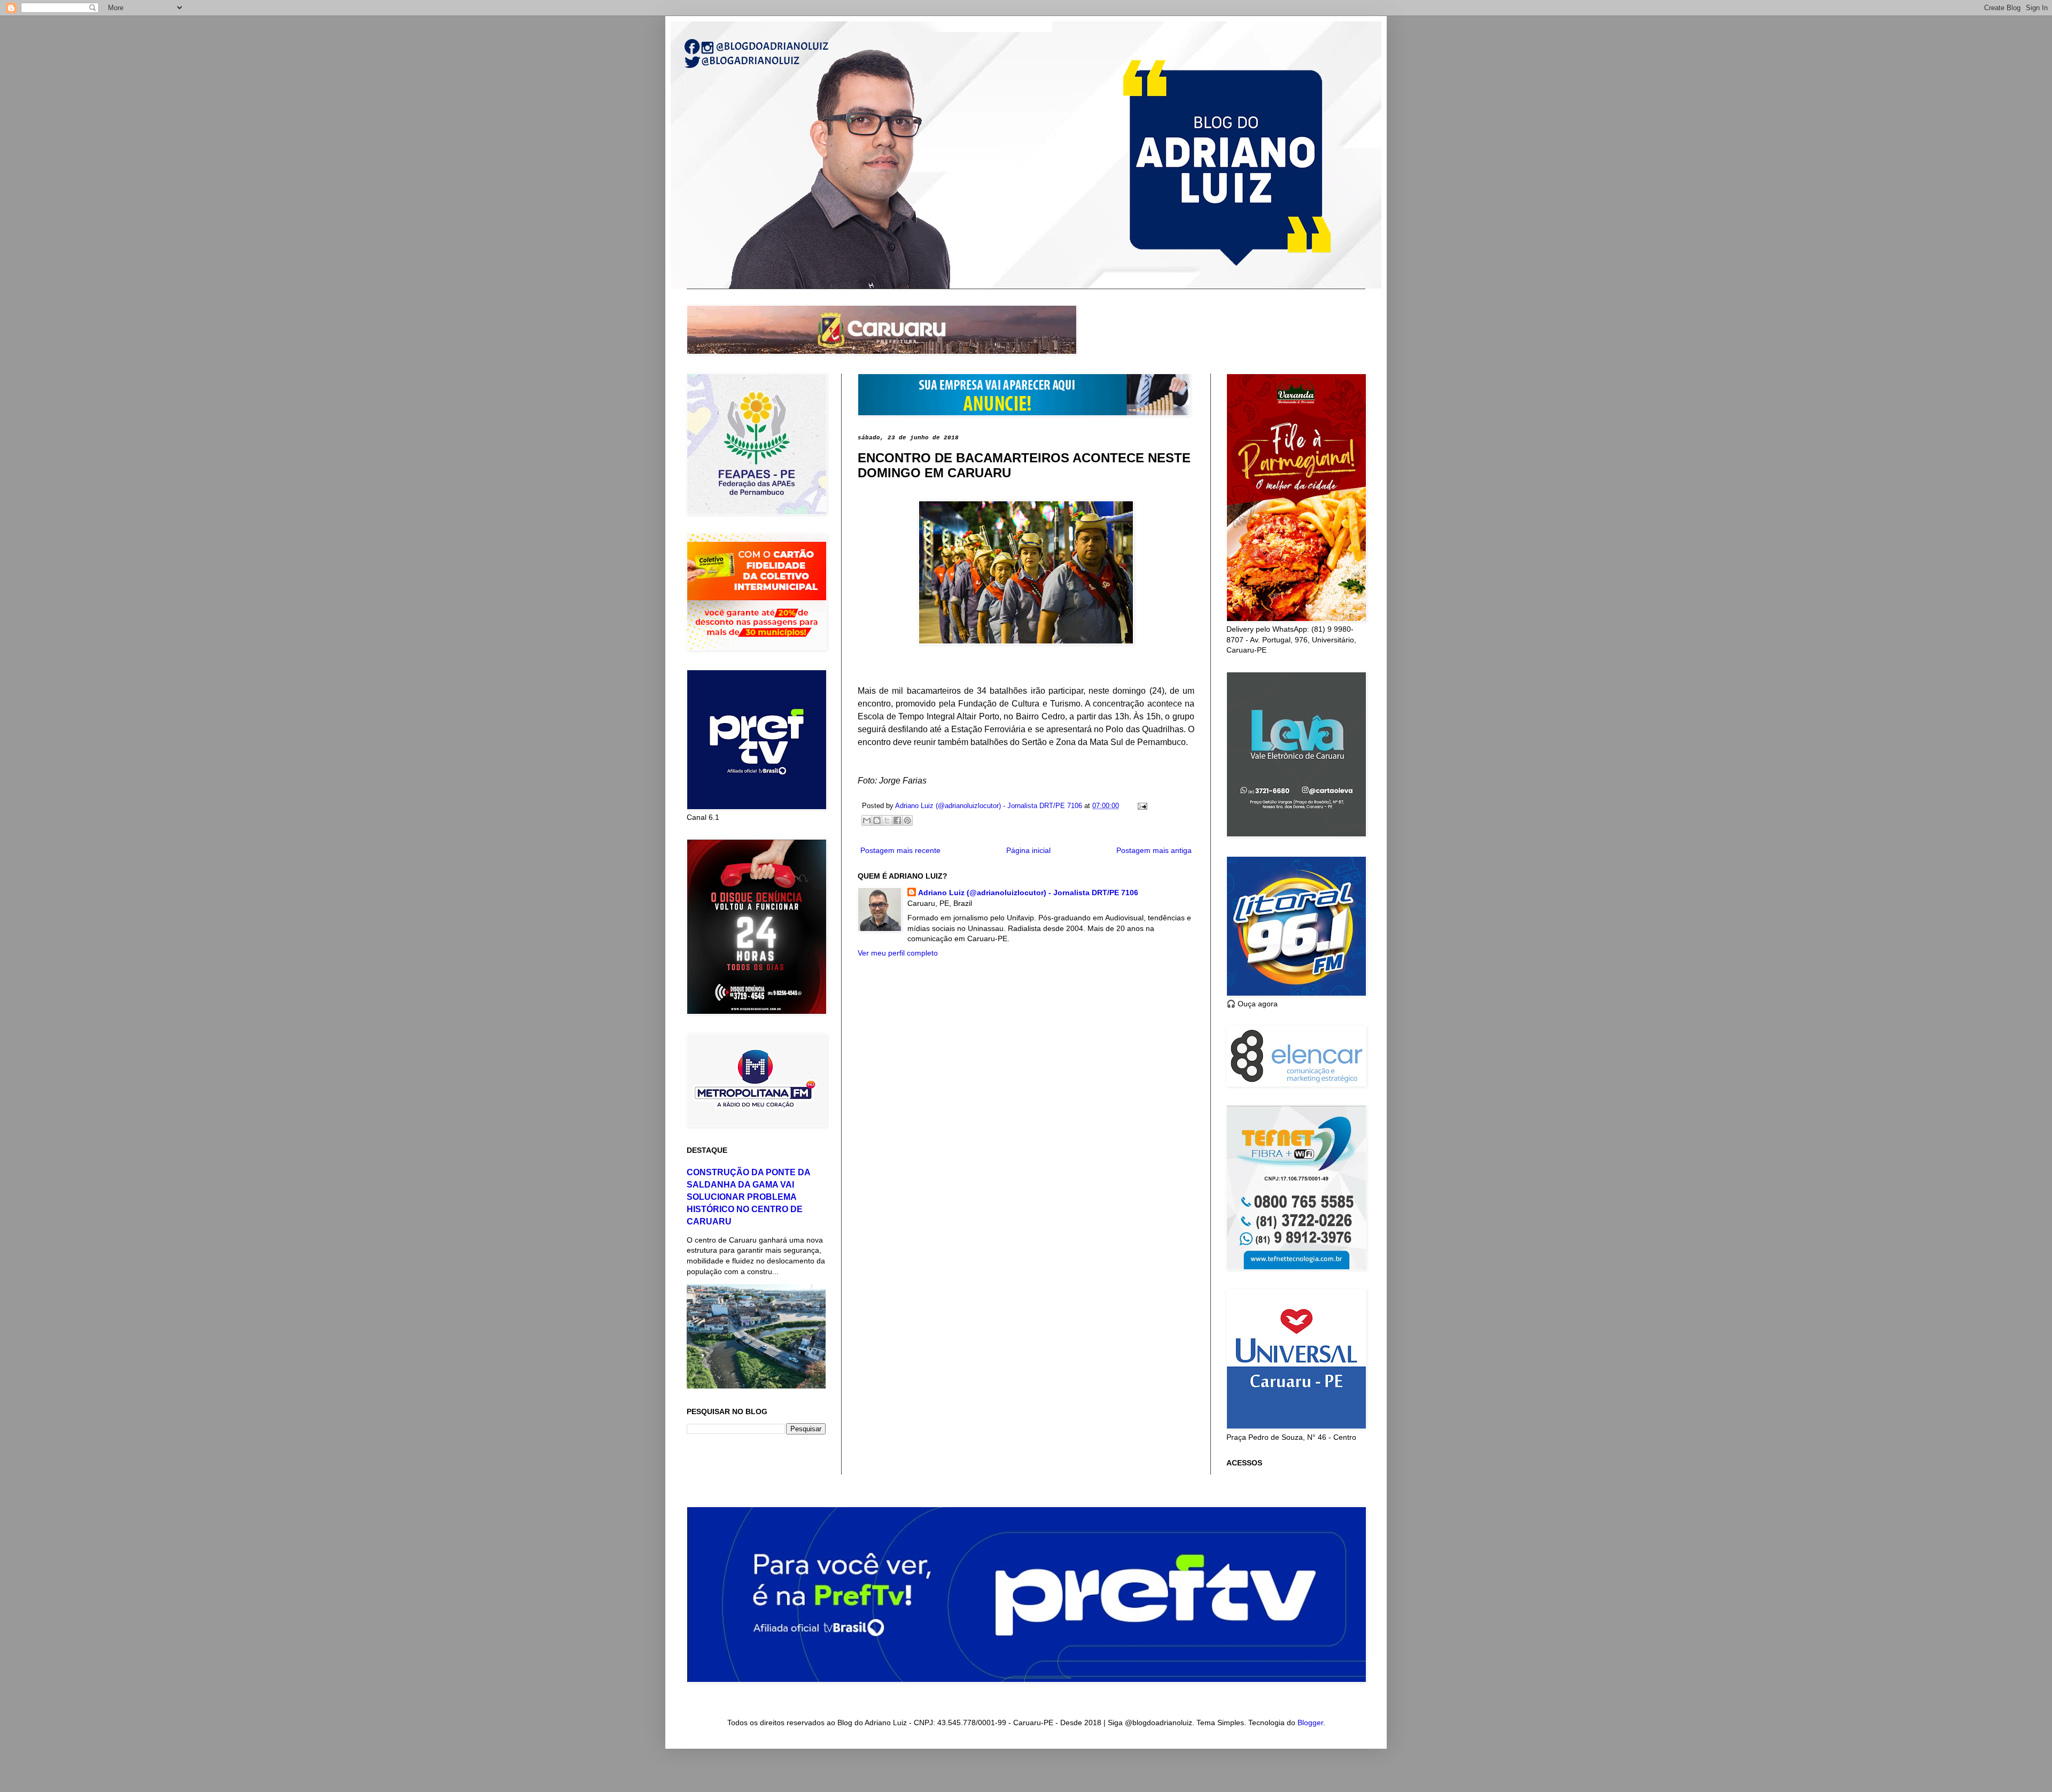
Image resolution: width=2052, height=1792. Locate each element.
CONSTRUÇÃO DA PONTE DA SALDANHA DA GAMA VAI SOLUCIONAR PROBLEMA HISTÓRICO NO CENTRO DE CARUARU (748, 1197)
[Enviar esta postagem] (1141, 806)
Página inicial (1028, 850)
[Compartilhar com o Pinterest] (907, 820)
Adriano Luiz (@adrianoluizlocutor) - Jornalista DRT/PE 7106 (1028, 893)
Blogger (1310, 1723)
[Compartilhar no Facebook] (897, 820)
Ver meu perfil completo (898, 953)
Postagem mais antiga (1154, 850)
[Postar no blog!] (877, 820)
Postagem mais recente (900, 850)
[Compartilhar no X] (887, 820)
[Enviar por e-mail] (867, 820)
